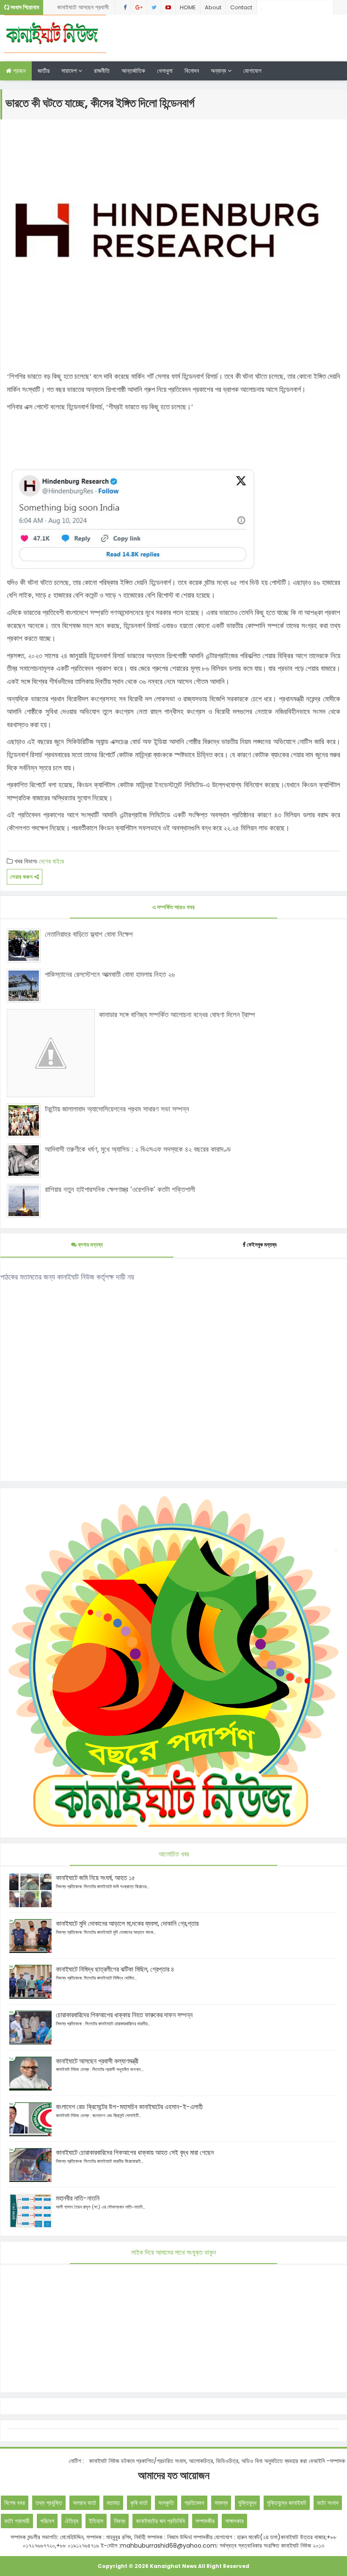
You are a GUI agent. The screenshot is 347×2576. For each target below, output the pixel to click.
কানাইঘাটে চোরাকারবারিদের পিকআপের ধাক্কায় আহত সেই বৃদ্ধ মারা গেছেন (135, 2153)
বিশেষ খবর (15, 2503)
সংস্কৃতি (166, 2503)
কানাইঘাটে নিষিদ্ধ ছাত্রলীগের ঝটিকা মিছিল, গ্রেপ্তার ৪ (86, 9)
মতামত (113, 2503)
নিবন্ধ (120, 2521)
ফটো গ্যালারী (17, 2521)
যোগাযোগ (252, 71)
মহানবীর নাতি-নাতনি (78, 2198)
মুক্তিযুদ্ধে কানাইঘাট (287, 2503)
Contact (241, 7)
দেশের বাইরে (51, 861)
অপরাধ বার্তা (84, 2503)
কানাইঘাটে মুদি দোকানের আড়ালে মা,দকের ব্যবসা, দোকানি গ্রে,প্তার (127, 1924)
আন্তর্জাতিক (133, 71)
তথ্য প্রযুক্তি (49, 2503)
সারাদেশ (70, 71)
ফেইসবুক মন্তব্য (262, 1245)
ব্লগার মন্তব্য (90, 1245)
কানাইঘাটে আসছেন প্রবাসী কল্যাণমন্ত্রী (97, 2061)
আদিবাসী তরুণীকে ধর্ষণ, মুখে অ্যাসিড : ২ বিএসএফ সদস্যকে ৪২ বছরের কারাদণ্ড (138, 1149)
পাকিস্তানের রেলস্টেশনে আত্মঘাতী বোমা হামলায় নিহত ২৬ (110, 974)
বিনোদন (192, 71)
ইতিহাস (96, 2521)
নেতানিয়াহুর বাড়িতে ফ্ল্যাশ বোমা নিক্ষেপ (89, 934)
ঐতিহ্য (72, 2521)
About (213, 7)
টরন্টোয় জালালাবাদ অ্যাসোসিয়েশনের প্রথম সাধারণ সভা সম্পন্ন (117, 1109)
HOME (188, 7)
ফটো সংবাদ (328, 2503)
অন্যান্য (219, 71)
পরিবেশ (47, 2521)
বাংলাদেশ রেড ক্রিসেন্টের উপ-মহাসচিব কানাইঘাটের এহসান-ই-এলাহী (129, 2107)
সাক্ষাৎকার (234, 2521)
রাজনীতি (102, 71)
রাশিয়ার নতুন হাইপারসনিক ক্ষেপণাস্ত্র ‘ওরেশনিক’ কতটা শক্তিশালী (120, 1189)
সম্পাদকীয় (205, 2521)
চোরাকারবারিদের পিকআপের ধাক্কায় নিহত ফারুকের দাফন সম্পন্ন (124, 2015)
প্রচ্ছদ (19, 71)
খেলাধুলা (165, 71)
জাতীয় (44, 71)
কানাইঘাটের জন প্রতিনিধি (160, 2521)
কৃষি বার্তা (139, 2503)
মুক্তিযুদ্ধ (247, 2503)
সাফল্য (221, 2503)
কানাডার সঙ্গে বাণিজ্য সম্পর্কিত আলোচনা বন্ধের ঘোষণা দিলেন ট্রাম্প (177, 1015)
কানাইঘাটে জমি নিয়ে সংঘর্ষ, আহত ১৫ (95, 1878)
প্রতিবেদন (194, 2503)
